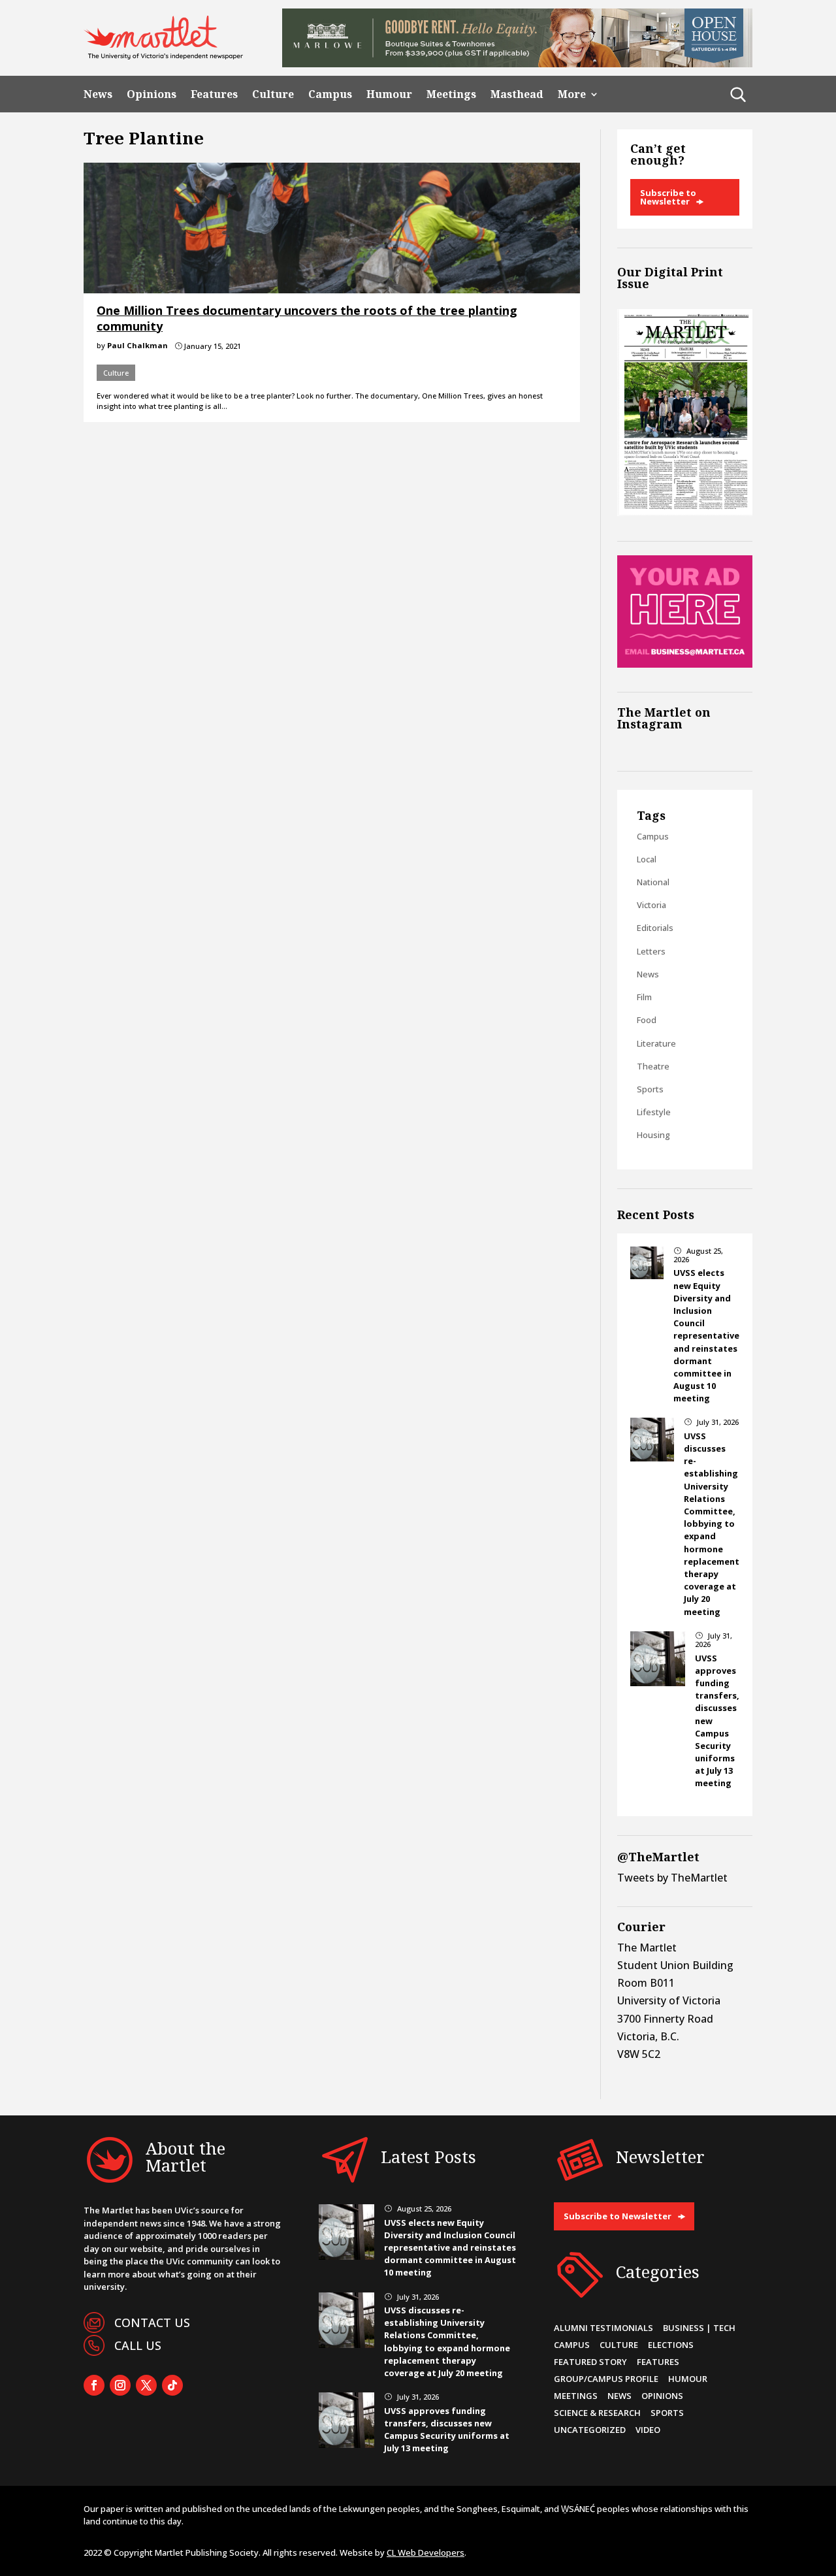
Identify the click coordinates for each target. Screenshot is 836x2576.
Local (647, 859)
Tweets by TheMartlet (672, 1878)
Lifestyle (654, 1112)
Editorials (655, 928)
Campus (330, 94)
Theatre (653, 1066)
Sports (650, 1089)
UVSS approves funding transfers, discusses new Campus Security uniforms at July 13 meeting (447, 2430)
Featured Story (590, 2362)
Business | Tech (699, 2328)
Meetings (451, 94)
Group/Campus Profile (606, 2379)
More (572, 94)
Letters (651, 951)
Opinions (152, 94)
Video (648, 2430)
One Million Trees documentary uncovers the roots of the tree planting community (307, 318)
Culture (273, 94)
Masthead (517, 94)
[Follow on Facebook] (94, 2385)
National (653, 882)
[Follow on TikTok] (172, 2385)
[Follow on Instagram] (120, 2385)
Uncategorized (590, 2430)
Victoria (651, 905)
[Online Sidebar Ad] (685, 664)
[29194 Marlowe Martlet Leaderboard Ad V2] (517, 63)
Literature (656, 1043)
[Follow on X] (146, 2385)
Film (644, 997)
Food (647, 1020)
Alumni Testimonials (603, 2328)
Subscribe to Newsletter (668, 197)
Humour (389, 94)
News (98, 94)
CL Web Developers (426, 2552)
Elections (671, 2345)
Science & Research (597, 2413)
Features (214, 94)
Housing (653, 1135)
